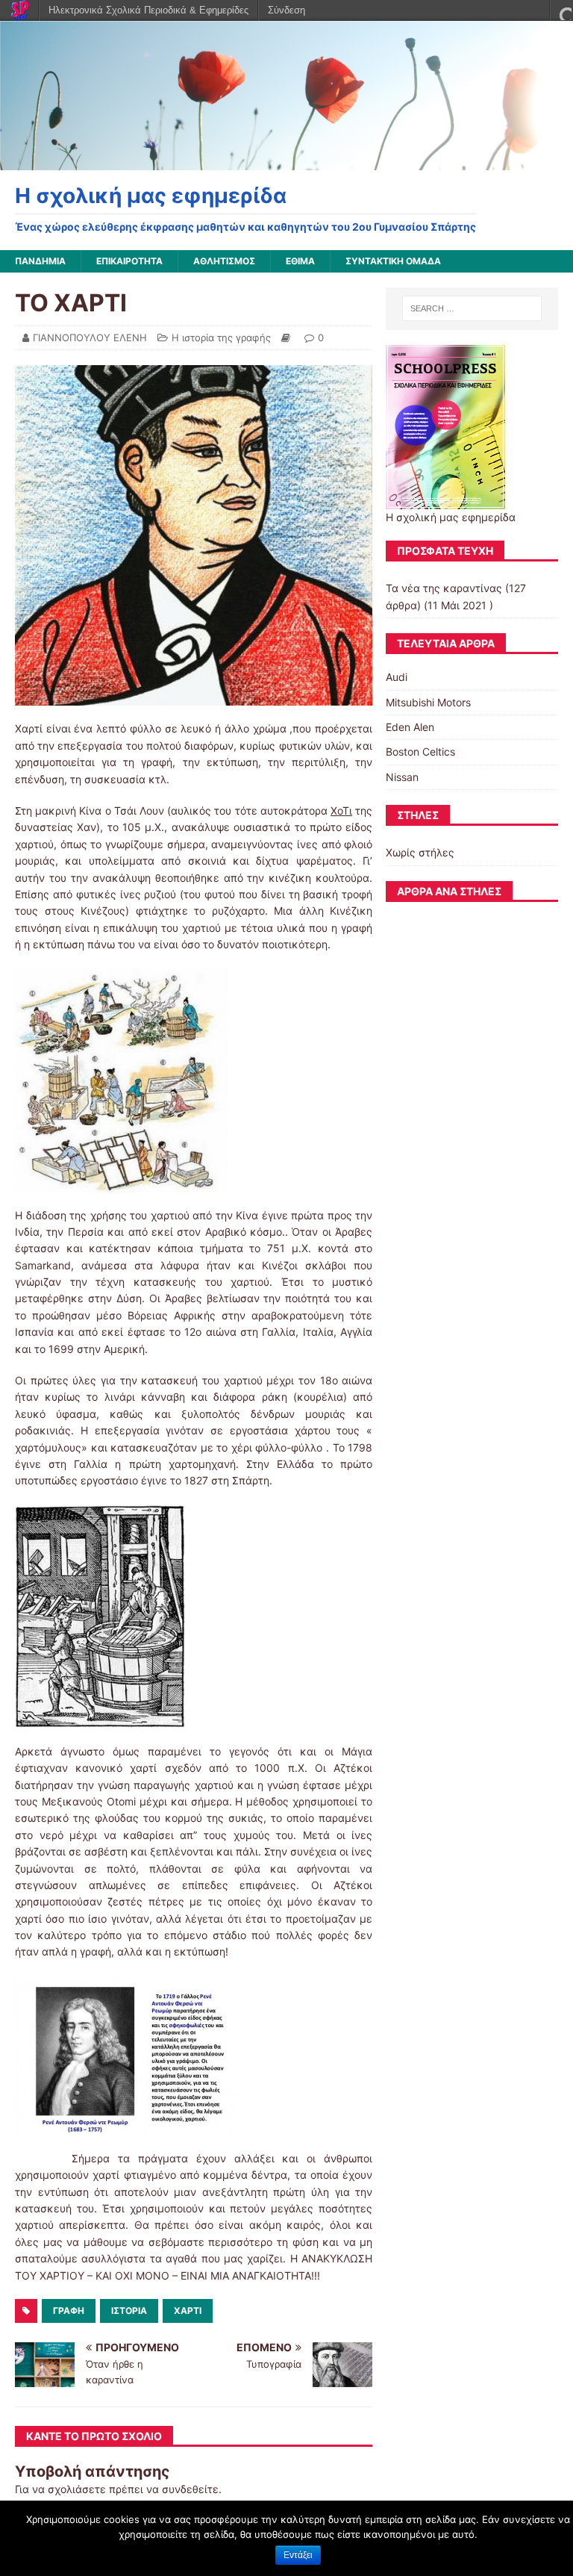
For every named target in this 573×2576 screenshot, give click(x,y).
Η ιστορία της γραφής (221, 337)
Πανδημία (40, 261)
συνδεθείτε (190, 2489)
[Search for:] (472, 308)
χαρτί (188, 2311)
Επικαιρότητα (129, 261)
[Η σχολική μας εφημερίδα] (286, 162)
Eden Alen (410, 727)
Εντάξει (298, 2555)
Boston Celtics (420, 752)
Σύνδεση (286, 10)
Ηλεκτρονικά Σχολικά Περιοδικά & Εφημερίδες (148, 10)
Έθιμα (300, 261)
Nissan (402, 777)
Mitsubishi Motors (428, 702)
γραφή (69, 2311)
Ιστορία (129, 2311)
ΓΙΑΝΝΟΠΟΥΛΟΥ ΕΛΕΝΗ (90, 337)
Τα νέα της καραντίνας (444, 588)
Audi (397, 677)
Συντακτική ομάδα (393, 261)
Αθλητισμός (224, 261)
